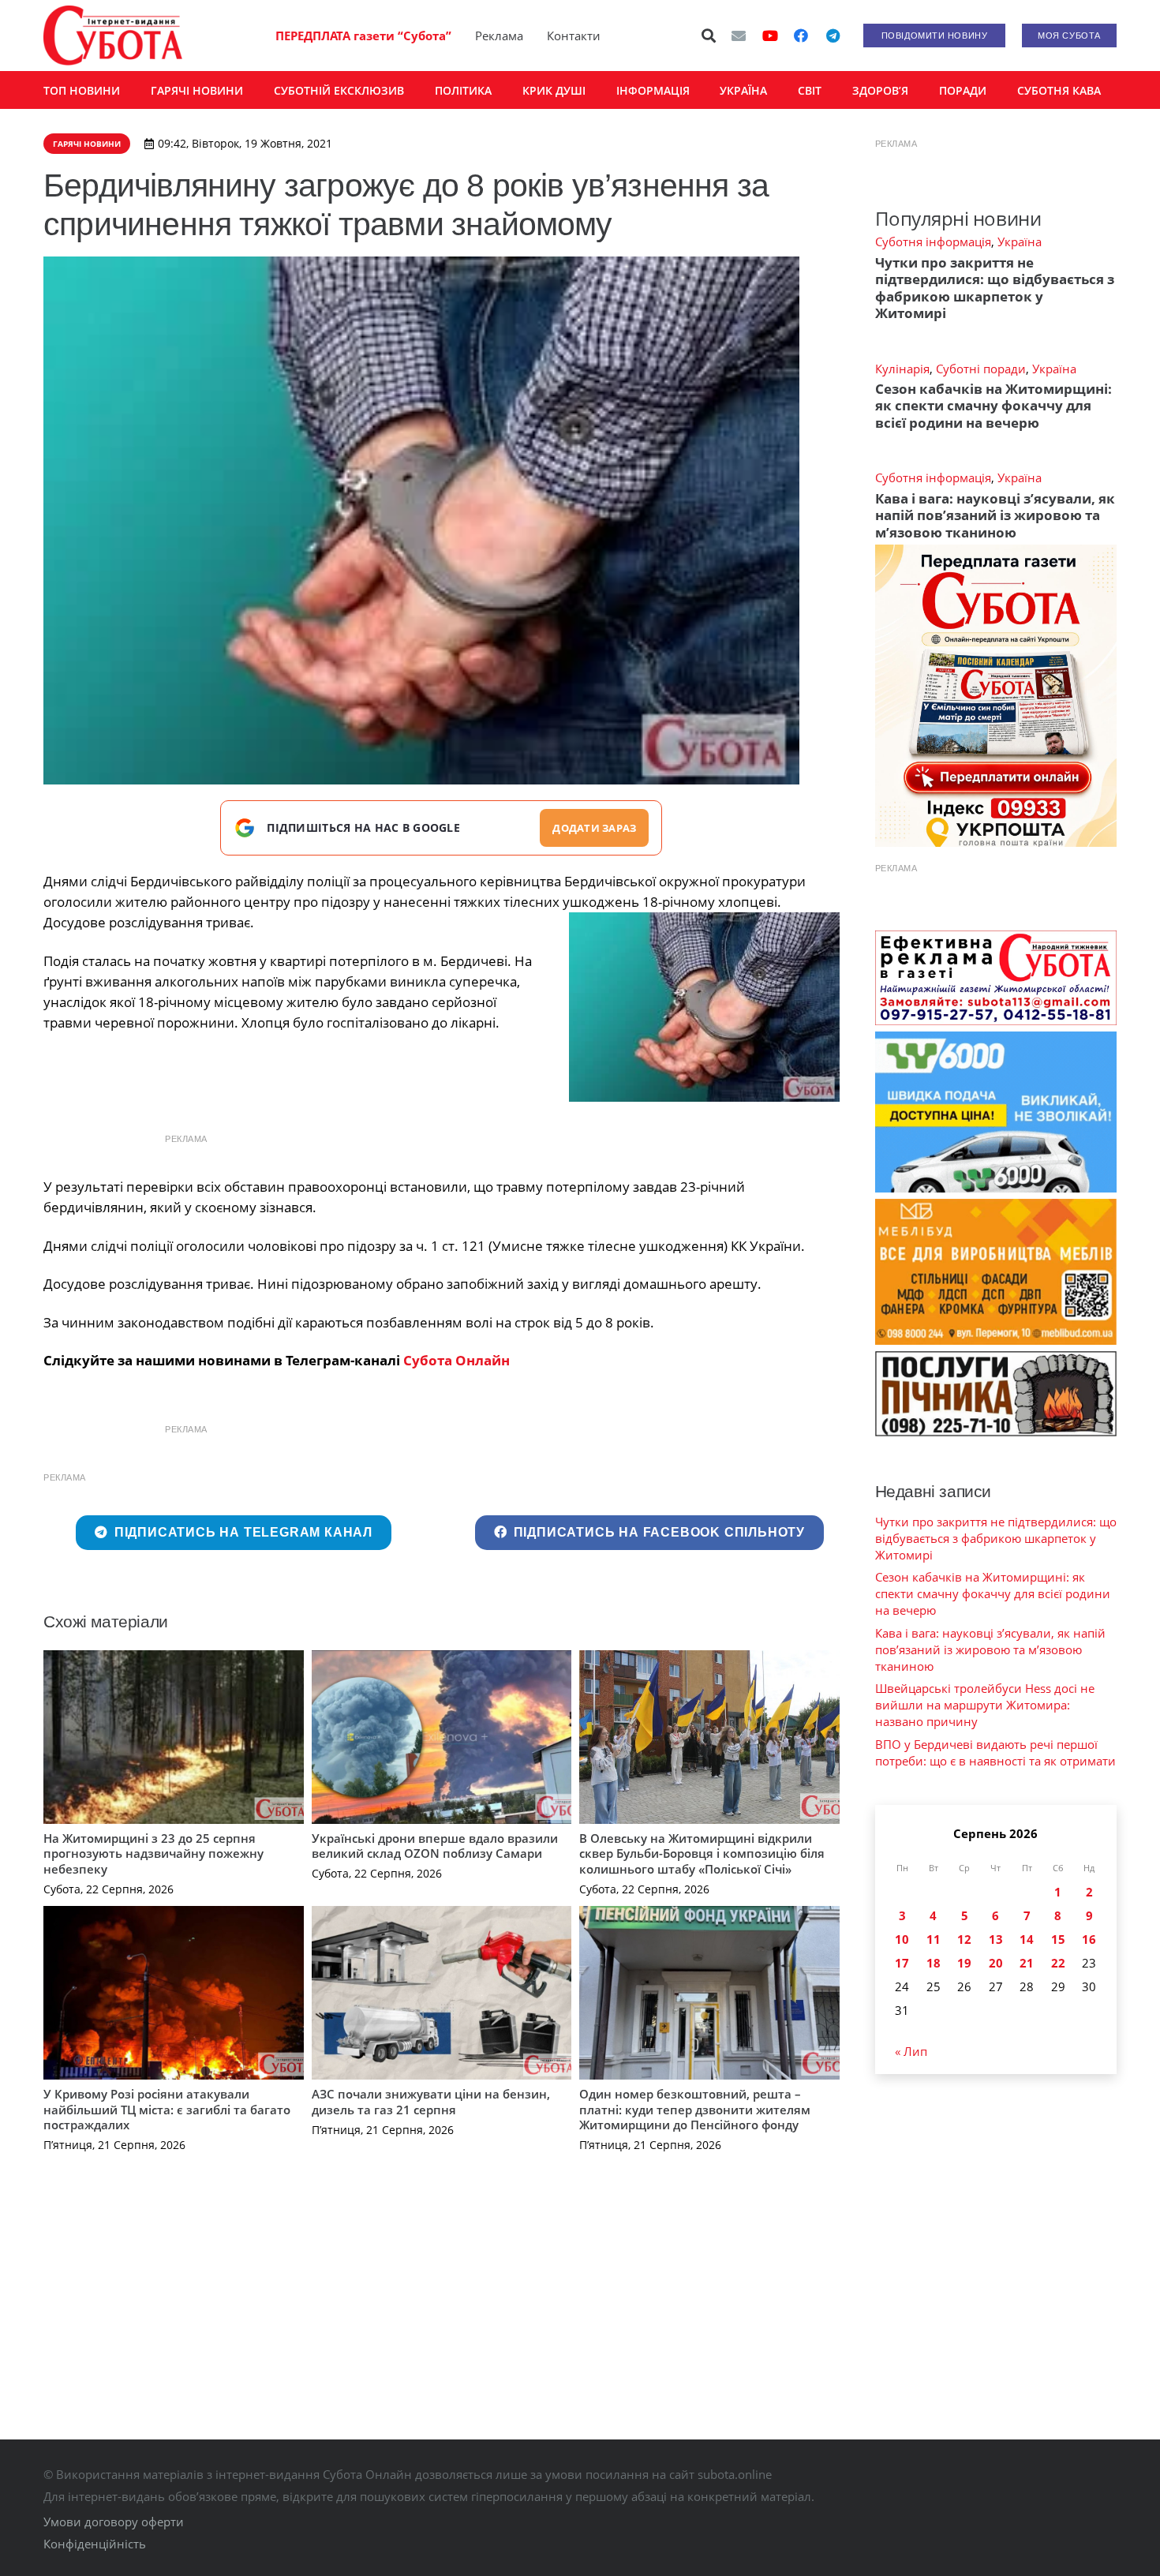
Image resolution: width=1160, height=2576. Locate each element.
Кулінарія (902, 369)
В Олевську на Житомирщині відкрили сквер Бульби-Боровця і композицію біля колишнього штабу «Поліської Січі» (702, 1853)
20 (996, 1963)
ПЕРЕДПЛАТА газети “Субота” (363, 36)
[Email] (739, 36)
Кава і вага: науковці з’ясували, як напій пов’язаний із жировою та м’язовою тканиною (995, 515)
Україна (1020, 241)
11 (934, 1939)
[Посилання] (113, 36)
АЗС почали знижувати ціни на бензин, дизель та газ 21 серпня (431, 2102)
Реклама (499, 36)
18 (934, 1963)
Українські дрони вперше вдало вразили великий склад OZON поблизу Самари (435, 1846)
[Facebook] (801, 36)
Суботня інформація (933, 241)
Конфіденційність (95, 2544)
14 (1027, 1939)
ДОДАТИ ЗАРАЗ (594, 828)
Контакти (574, 36)
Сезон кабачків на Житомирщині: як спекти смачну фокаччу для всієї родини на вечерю (993, 406)
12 (964, 1939)
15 (1058, 1939)
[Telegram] (833, 36)
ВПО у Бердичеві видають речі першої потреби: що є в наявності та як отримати (995, 1752)
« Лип (911, 2051)
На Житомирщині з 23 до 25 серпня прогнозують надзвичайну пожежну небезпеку (153, 1853)
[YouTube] (770, 36)
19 (964, 1963)
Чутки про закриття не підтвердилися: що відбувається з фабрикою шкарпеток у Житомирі (995, 288)
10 (902, 1939)
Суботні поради (981, 369)
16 (1089, 1939)
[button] (709, 36)
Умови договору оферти (114, 2522)
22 (1058, 1963)
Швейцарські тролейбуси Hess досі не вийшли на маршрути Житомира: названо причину (985, 1705)
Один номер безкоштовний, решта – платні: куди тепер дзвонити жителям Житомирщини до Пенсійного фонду (695, 2109)
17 (902, 1963)
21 (1027, 1963)
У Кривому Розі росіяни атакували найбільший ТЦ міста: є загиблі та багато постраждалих (167, 2109)
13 (996, 1939)
